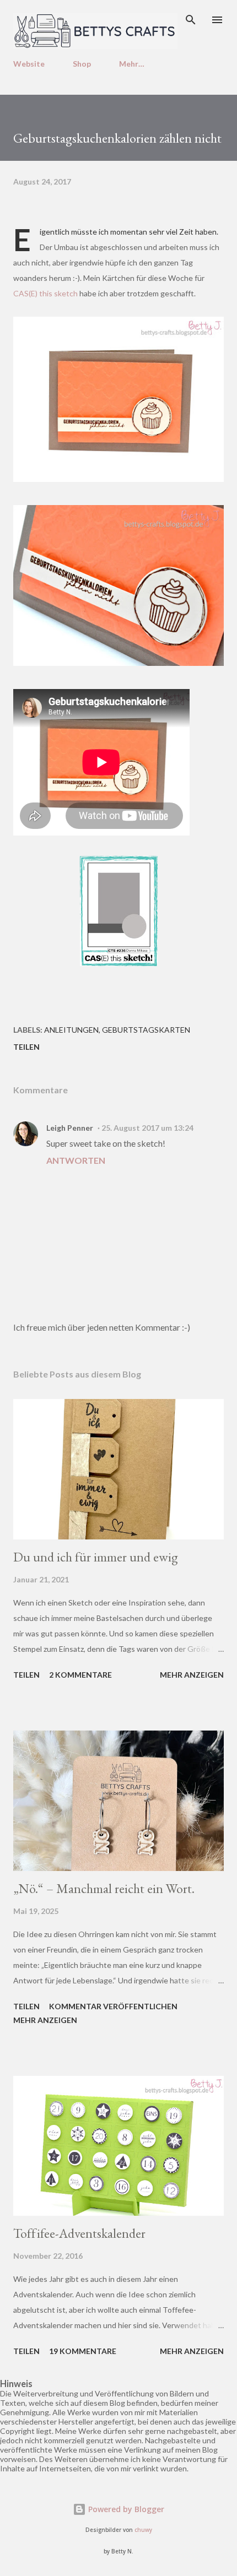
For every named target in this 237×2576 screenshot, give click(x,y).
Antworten (76, 1160)
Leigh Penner (70, 1128)
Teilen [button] (26, 1047)
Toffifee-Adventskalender (79, 2233)
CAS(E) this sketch (45, 293)
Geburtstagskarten (146, 1030)
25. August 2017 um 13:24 (147, 1128)
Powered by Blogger (125, 2509)
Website (29, 64)
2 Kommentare (80, 1675)
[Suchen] (191, 20)
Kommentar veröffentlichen (113, 2006)
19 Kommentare (83, 2351)
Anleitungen (71, 1030)
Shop (82, 64)
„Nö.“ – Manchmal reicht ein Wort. (104, 1888)
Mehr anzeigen (192, 1675)
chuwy (143, 2530)
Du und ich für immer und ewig (96, 1557)
